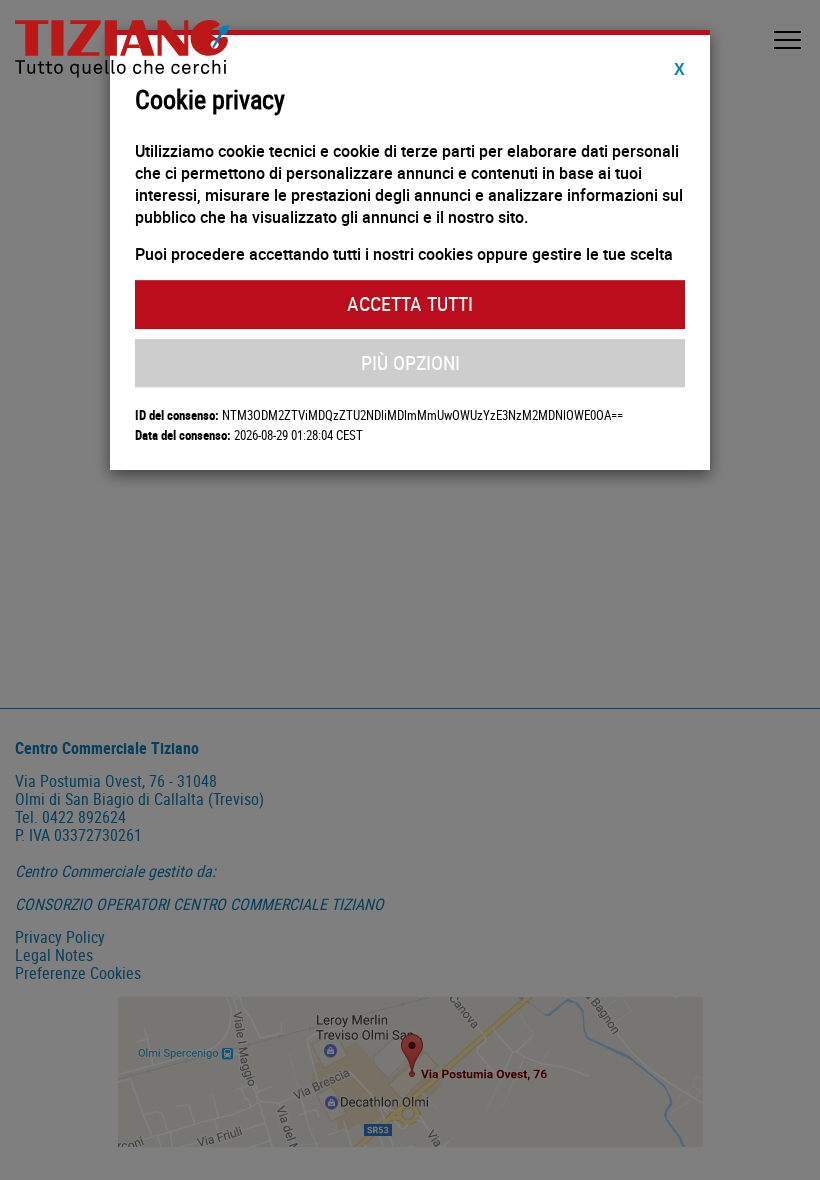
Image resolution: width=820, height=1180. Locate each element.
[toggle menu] (787, 40)
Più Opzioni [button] (410, 362)
